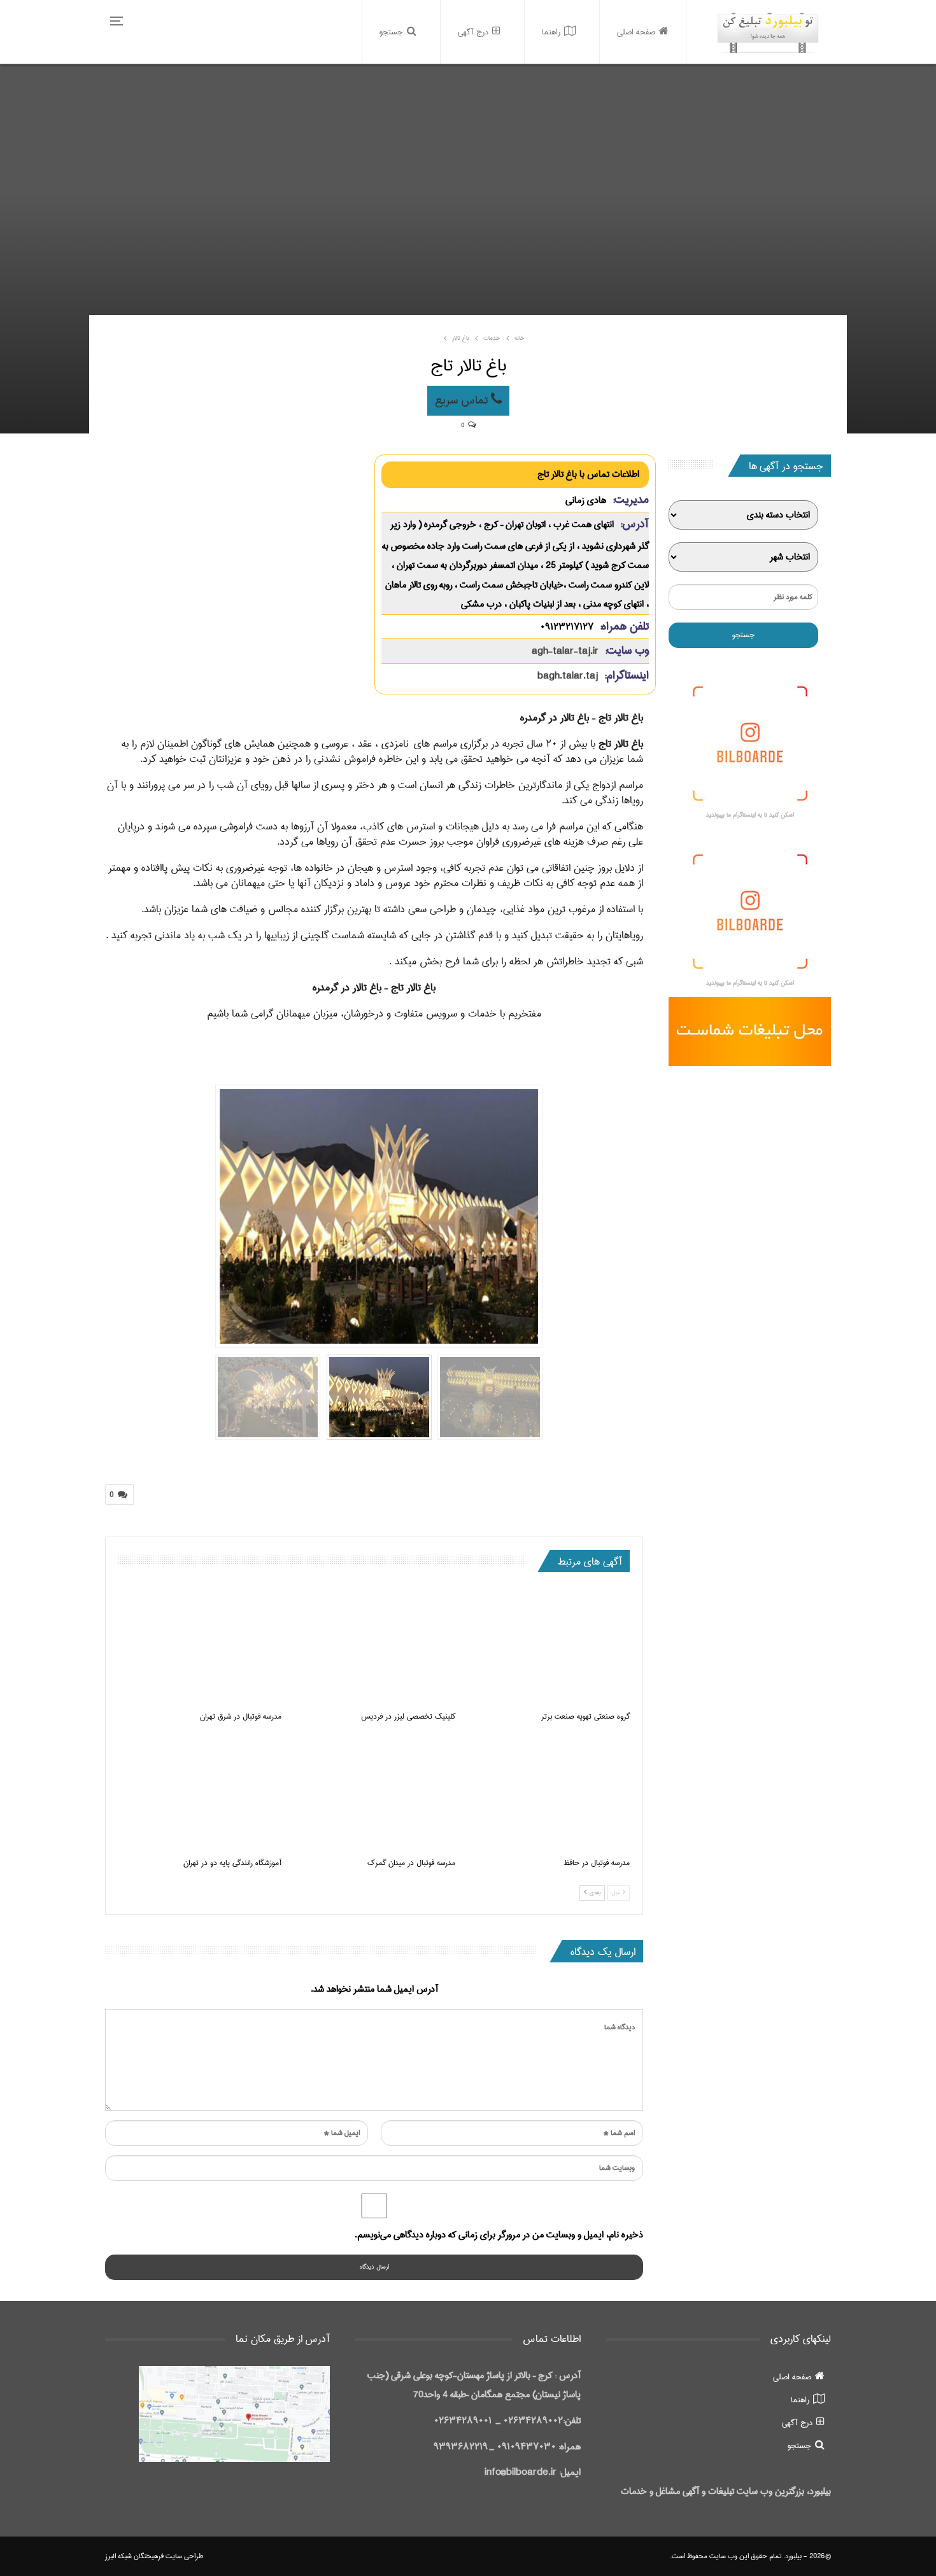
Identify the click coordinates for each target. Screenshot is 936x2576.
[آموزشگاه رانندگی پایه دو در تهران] (200, 1793)
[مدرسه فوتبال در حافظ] (548, 1793)
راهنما (551, 32)
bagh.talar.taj (568, 676)
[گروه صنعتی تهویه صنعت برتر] (548, 1646)
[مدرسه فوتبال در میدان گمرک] (374, 1793)
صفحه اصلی (636, 32)
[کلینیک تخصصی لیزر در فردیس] (374, 1646)
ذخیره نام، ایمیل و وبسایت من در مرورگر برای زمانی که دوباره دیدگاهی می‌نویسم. (499, 2235)
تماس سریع (463, 400)
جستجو (391, 32)
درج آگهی (473, 32)
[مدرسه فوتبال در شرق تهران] (200, 1646)
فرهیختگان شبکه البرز (134, 2556)
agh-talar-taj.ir (565, 651)
